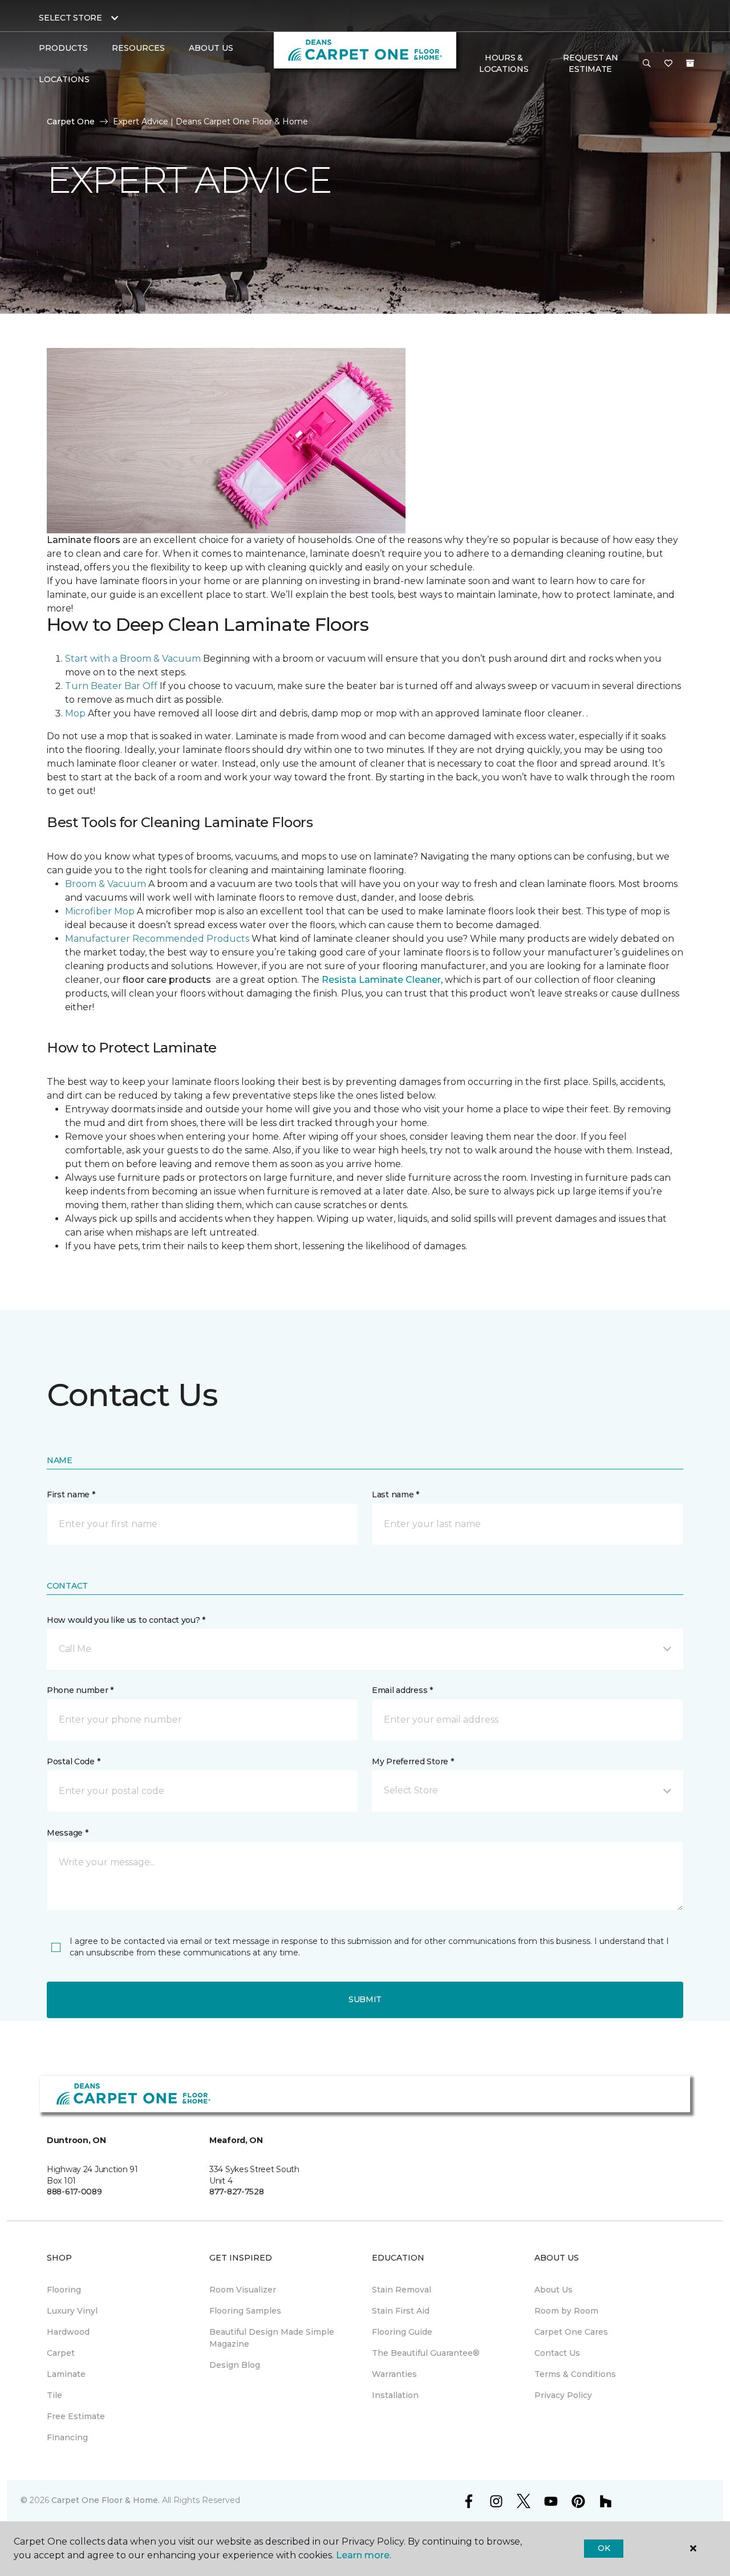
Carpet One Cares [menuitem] (571, 2332)
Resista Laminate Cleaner (381, 980)
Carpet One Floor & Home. (106, 2500)
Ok (604, 2548)
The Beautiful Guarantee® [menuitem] (426, 2353)
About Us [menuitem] (553, 2290)
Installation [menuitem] (395, 2395)
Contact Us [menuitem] (557, 2353)
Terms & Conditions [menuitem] (575, 2374)
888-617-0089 (74, 2192)
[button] (647, 64)
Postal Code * (73, 1761)
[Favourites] (668, 64)
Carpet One (71, 121)
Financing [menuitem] (67, 2437)
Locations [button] (64, 79)
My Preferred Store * (413, 1761)
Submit (365, 1999)
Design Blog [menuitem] (235, 2365)
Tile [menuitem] (54, 2395)
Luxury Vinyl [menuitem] (72, 2311)
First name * (71, 1494)
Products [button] (63, 48)
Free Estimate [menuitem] (76, 2416)
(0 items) (690, 63)
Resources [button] (138, 48)
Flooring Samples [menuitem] (245, 2311)
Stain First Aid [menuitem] (401, 2311)
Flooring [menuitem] (64, 2290)
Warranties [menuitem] (394, 2374)
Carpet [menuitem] (61, 2353)
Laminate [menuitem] (66, 2374)
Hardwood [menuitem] (68, 2332)
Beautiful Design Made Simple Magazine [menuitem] (272, 2338)
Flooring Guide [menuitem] (402, 2332)
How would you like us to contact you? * (126, 1620)
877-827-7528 (237, 2192)
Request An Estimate (590, 63)
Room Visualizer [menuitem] (243, 2290)
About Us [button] (211, 48)
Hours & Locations (504, 63)
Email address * (402, 1690)
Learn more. (364, 2555)
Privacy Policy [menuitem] (563, 2395)
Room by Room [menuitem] (566, 2311)
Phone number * (80, 1690)
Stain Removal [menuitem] (401, 2290)
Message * (67, 1833)
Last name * (396, 1494)
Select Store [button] (70, 18)
